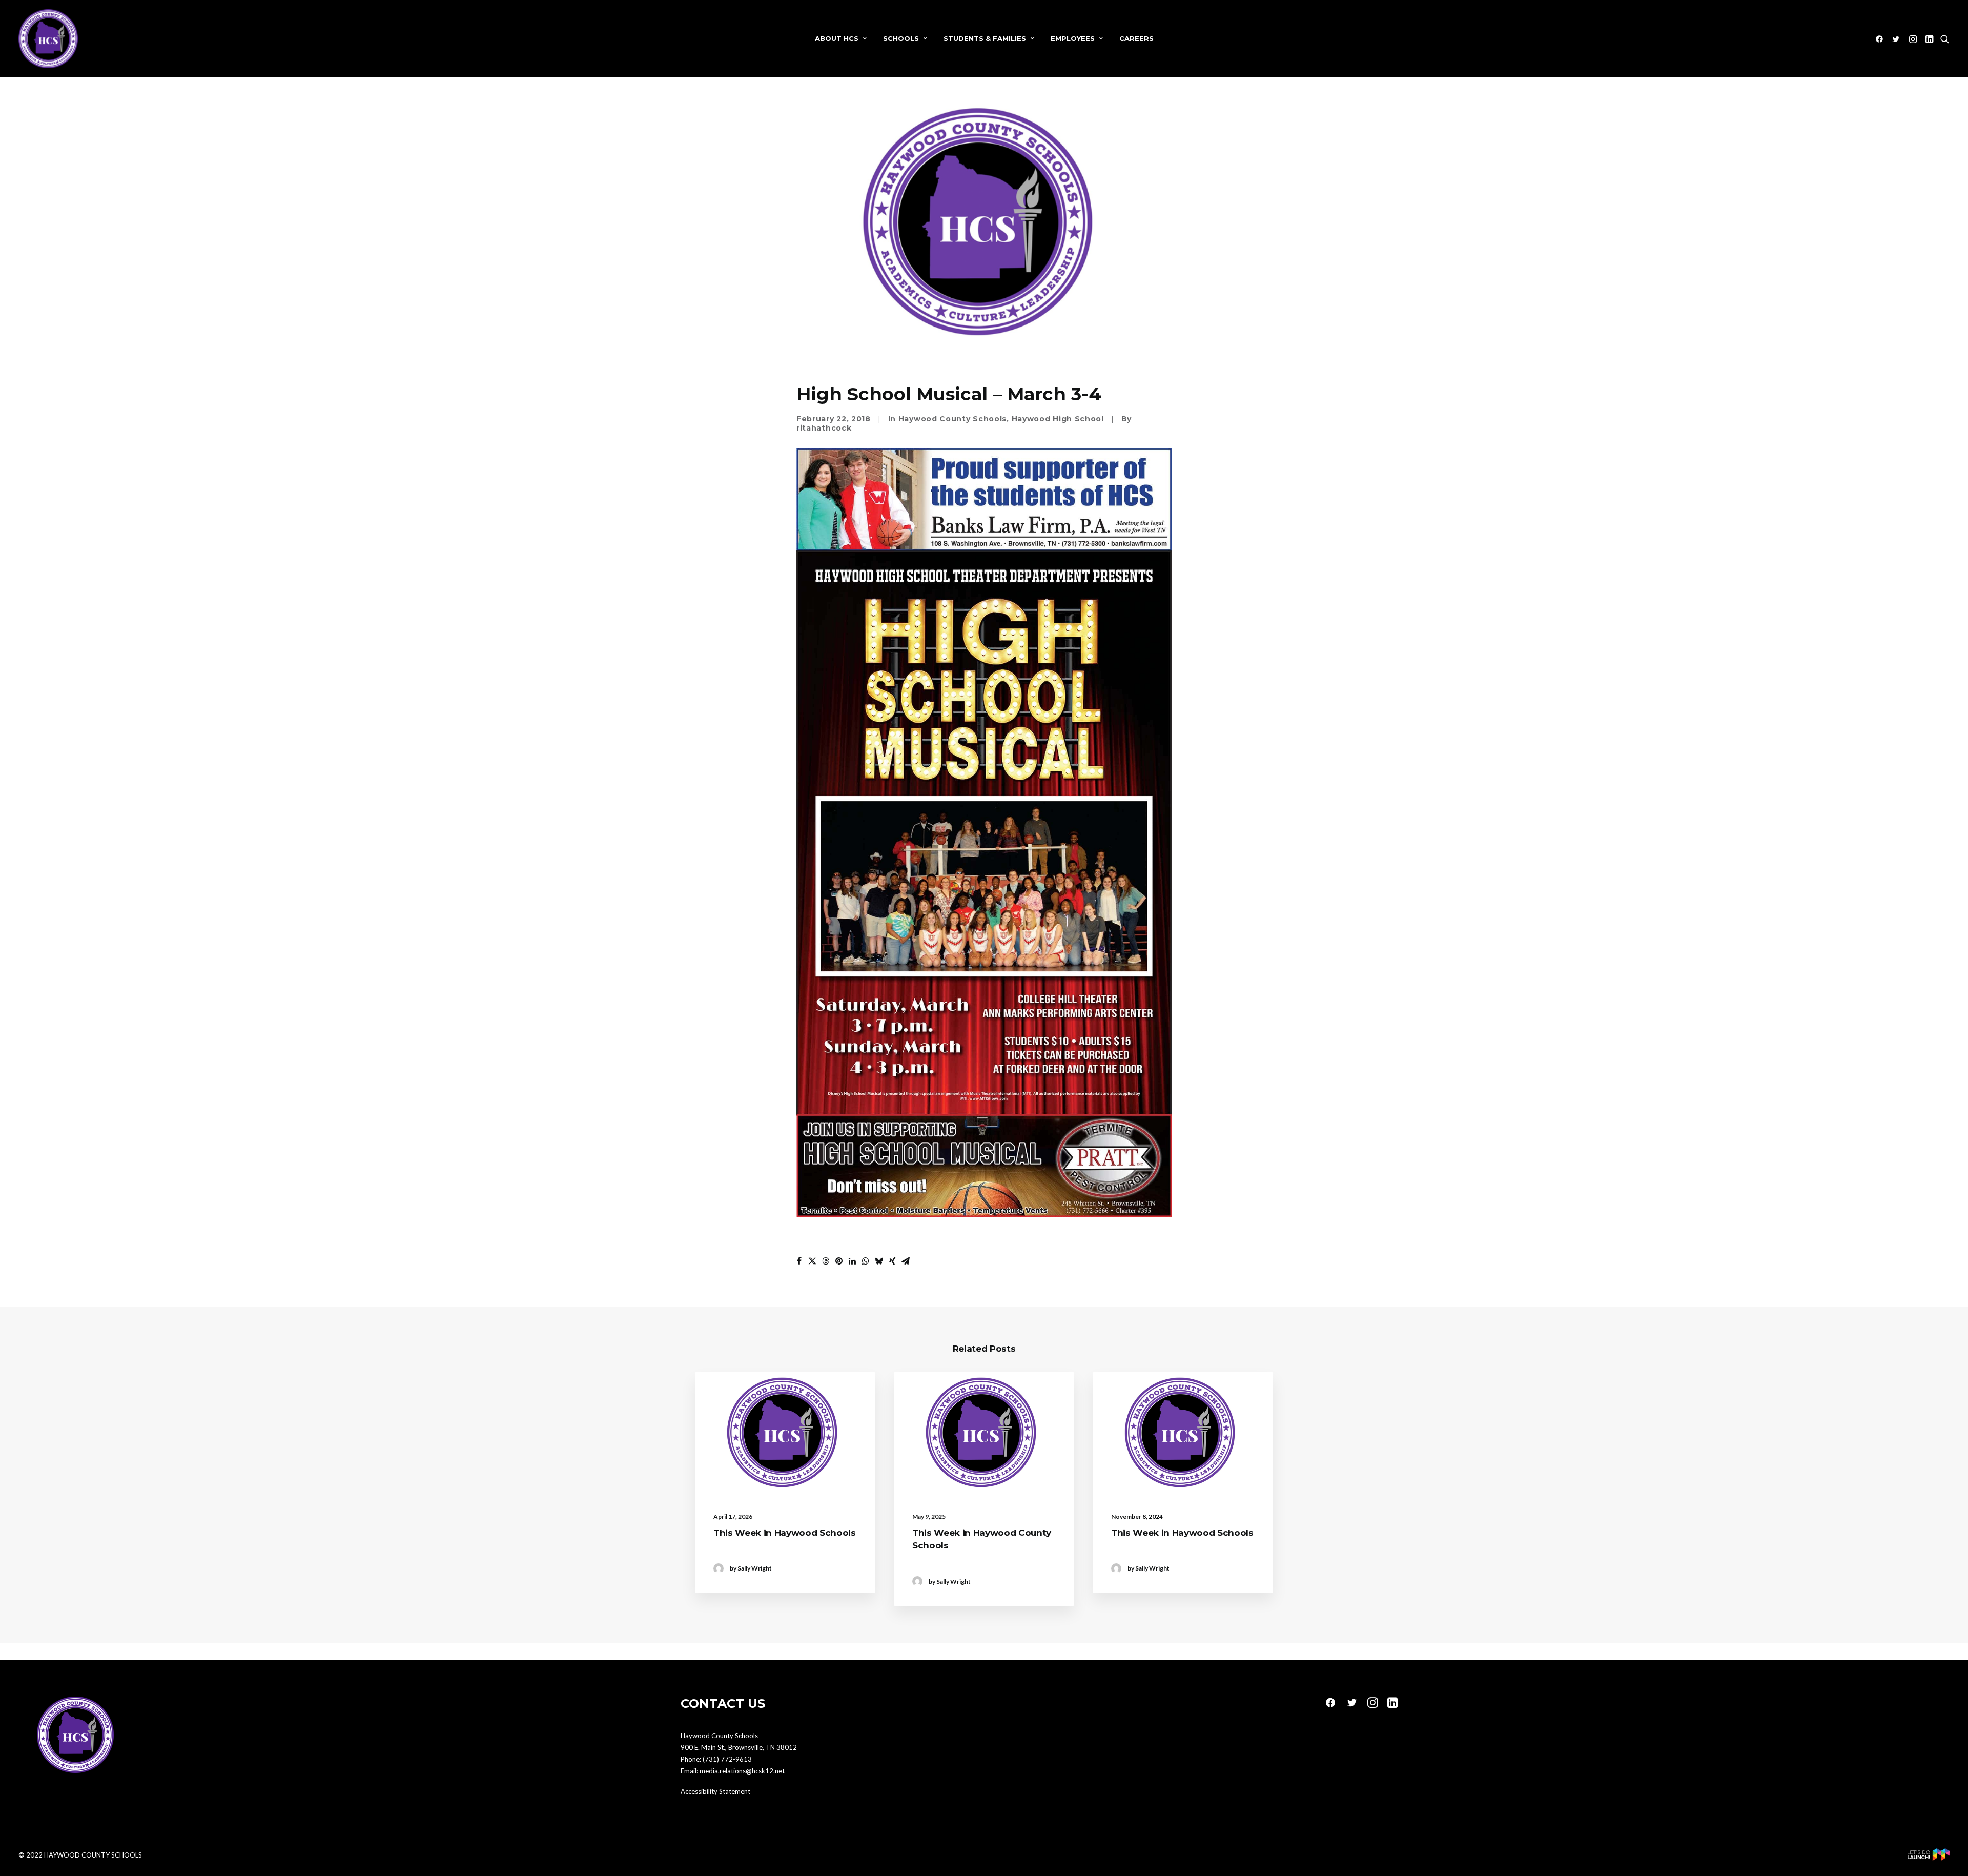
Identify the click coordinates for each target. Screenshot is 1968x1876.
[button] (1881, 39)
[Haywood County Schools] (48, 39)
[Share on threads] (826, 1261)
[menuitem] (841, 39)
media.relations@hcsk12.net (742, 1771)
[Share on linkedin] (852, 1261)
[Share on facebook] (799, 1261)
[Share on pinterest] (839, 1261)
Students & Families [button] (985, 38)
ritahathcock (824, 428)
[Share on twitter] (812, 1261)
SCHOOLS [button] (901, 38)
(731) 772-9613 (727, 1759)
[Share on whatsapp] (866, 1261)
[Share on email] (906, 1261)
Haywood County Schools (952, 419)
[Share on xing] (892, 1261)
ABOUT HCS (837, 38)
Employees (1073, 38)
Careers (1136, 38)
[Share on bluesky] (879, 1261)
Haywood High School (1058, 419)
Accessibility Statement (715, 1791)
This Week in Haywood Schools (784, 1533)
